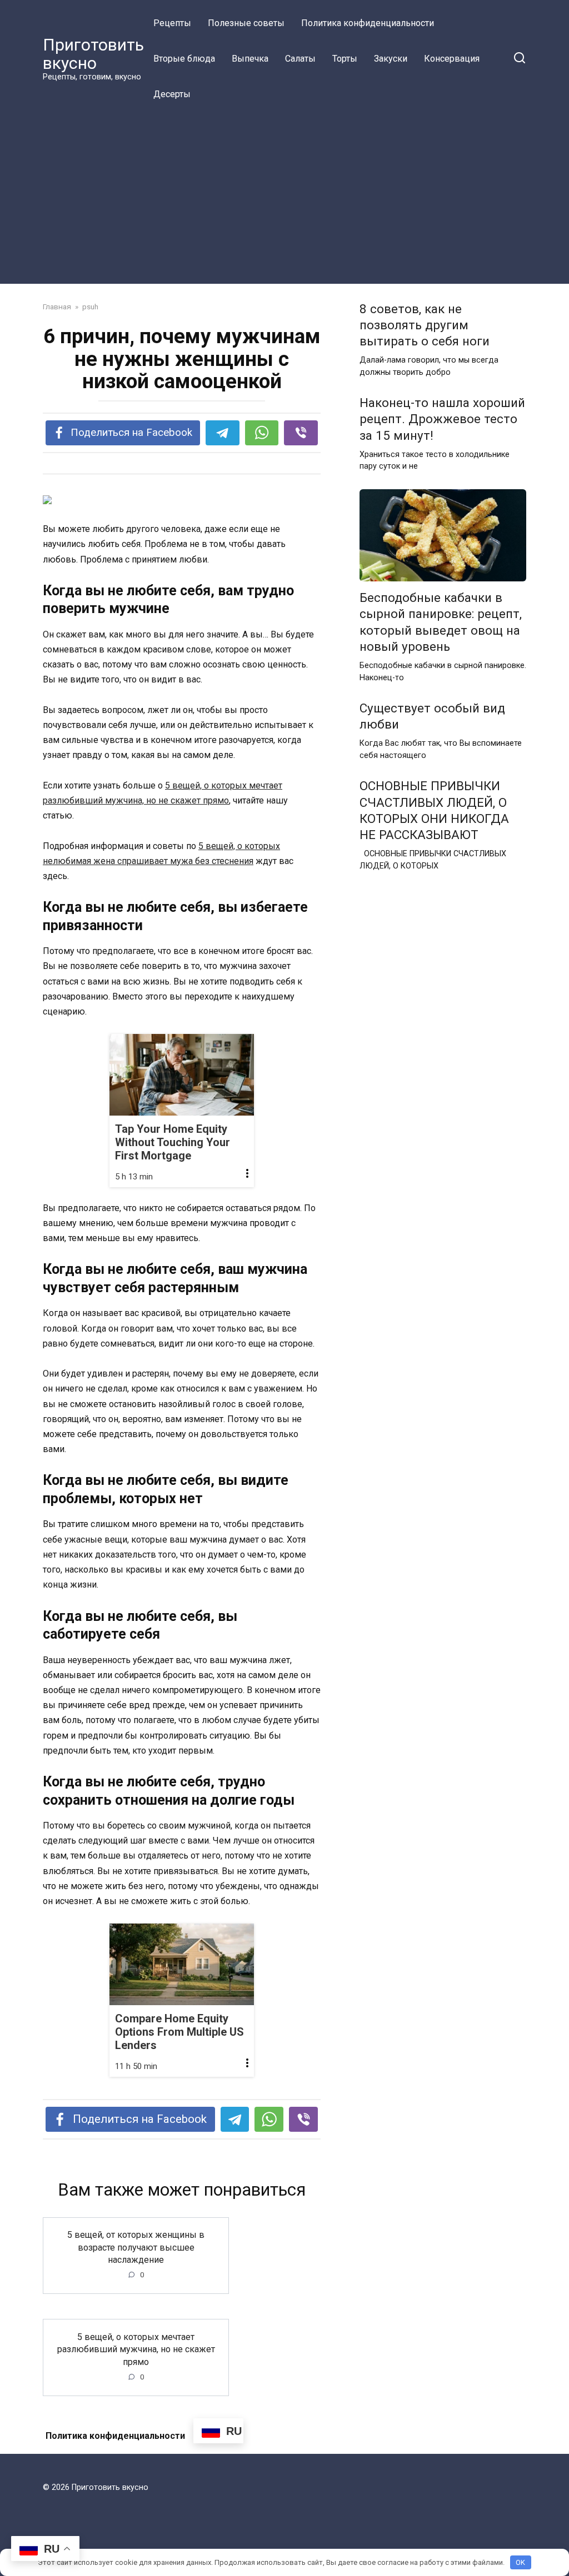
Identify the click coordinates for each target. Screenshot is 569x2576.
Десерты (172, 94)
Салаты (300, 59)
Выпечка (250, 59)
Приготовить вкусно (93, 54)
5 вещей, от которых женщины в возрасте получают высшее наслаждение (136, 2247)
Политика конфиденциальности (368, 23)
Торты (345, 59)
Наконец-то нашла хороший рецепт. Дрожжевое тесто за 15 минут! (442, 419)
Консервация (452, 59)
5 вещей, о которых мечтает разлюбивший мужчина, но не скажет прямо (136, 2349)
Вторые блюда (184, 59)
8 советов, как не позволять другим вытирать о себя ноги (425, 325)
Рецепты (172, 23)
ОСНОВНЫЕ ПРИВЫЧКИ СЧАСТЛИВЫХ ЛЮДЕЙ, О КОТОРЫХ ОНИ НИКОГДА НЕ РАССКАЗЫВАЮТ (434, 810)
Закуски (391, 59)
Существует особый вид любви (432, 716)
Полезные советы (246, 23)
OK (520, 2562)
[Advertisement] (284, 195)
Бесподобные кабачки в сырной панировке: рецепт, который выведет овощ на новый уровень (441, 622)
